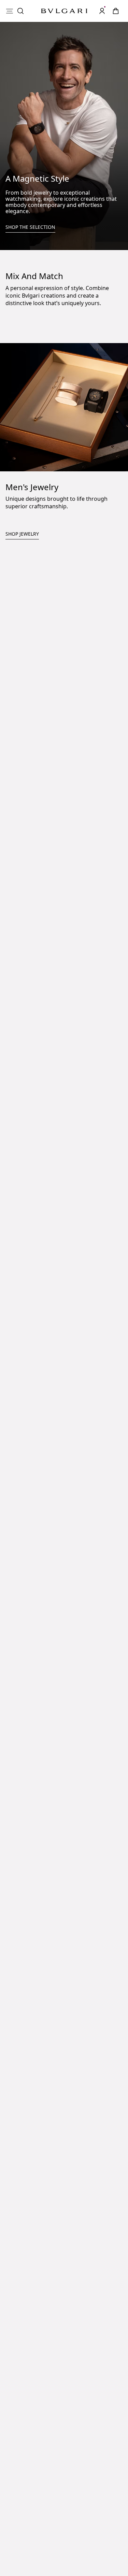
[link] (116, 11)
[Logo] (64, 11)
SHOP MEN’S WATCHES (34, 882)
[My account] (102, 11)
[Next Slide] (72, 917)
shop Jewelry (22, 709)
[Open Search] (20, 11)
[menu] (10, 11)
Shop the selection (30, 227)
